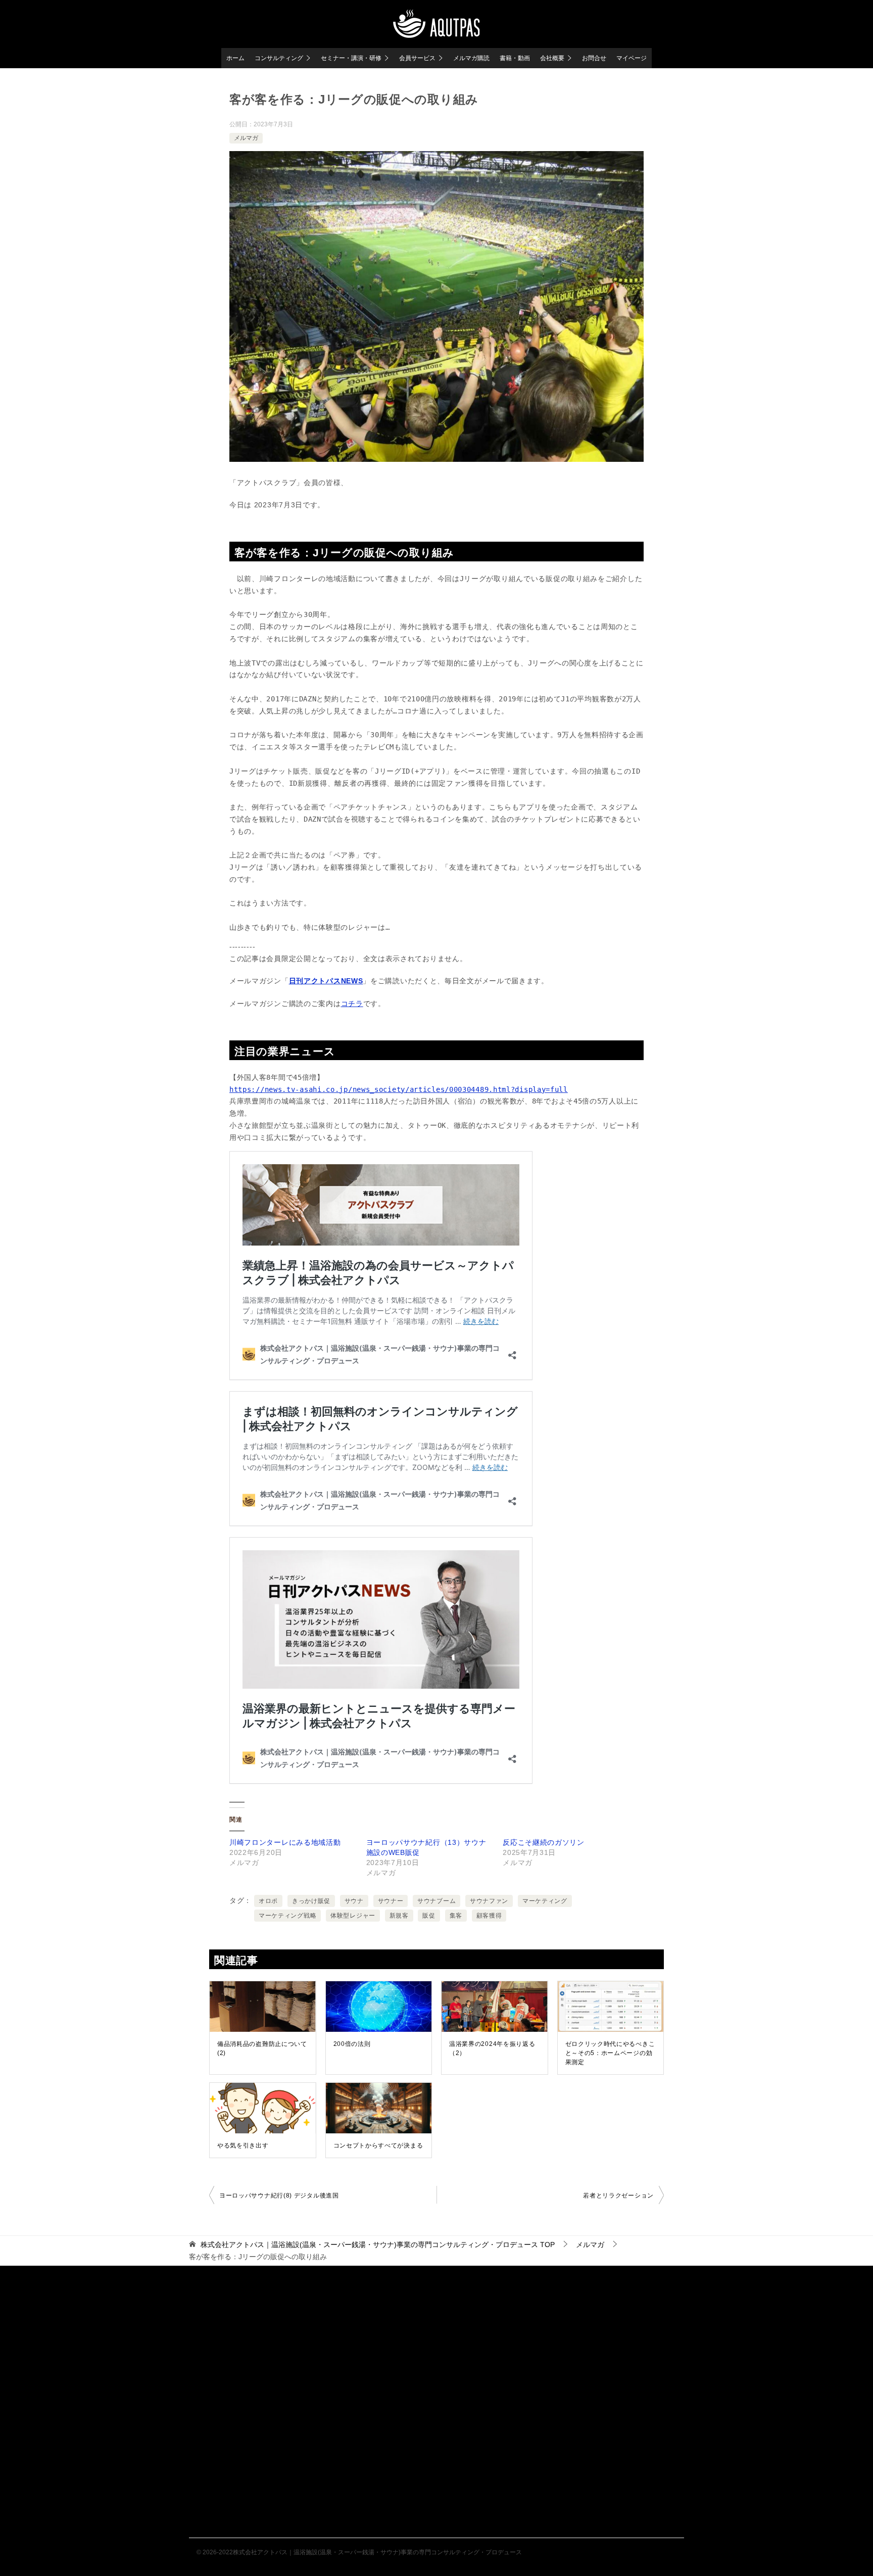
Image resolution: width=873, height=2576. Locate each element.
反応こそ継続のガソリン (544, 1842)
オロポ (268, 1901)
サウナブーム (437, 1901)
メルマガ (246, 138)
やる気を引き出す (243, 2145)
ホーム (235, 58)
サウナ (354, 1901)
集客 (456, 1916)
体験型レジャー (353, 1916)
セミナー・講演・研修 (351, 58)
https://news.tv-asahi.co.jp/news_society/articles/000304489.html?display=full (399, 1089)
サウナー (391, 1901)
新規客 (399, 1916)
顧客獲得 (489, 1916)
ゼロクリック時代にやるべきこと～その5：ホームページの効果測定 (610, 2053)
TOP (378, 2245)
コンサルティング (279, 58)
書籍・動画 (515, 58)
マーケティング (545, 1901)
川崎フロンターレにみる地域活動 (285, 1842)
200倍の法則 (352, 2044)
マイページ (632, 58)
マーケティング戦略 (287, 1916)
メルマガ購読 (471, 58)
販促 (429, 1916)
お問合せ (594, 58)
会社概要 (552, 58)
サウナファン (489, 1901)
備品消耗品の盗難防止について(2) (262, 2048)
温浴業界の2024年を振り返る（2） (492, 2048)
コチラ (352, 1004)
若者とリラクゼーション (618, 2196)
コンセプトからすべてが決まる (378, 2145)
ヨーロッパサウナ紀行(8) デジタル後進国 (279, 2196)
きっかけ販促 (311, 1901)
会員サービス (417, 58)
